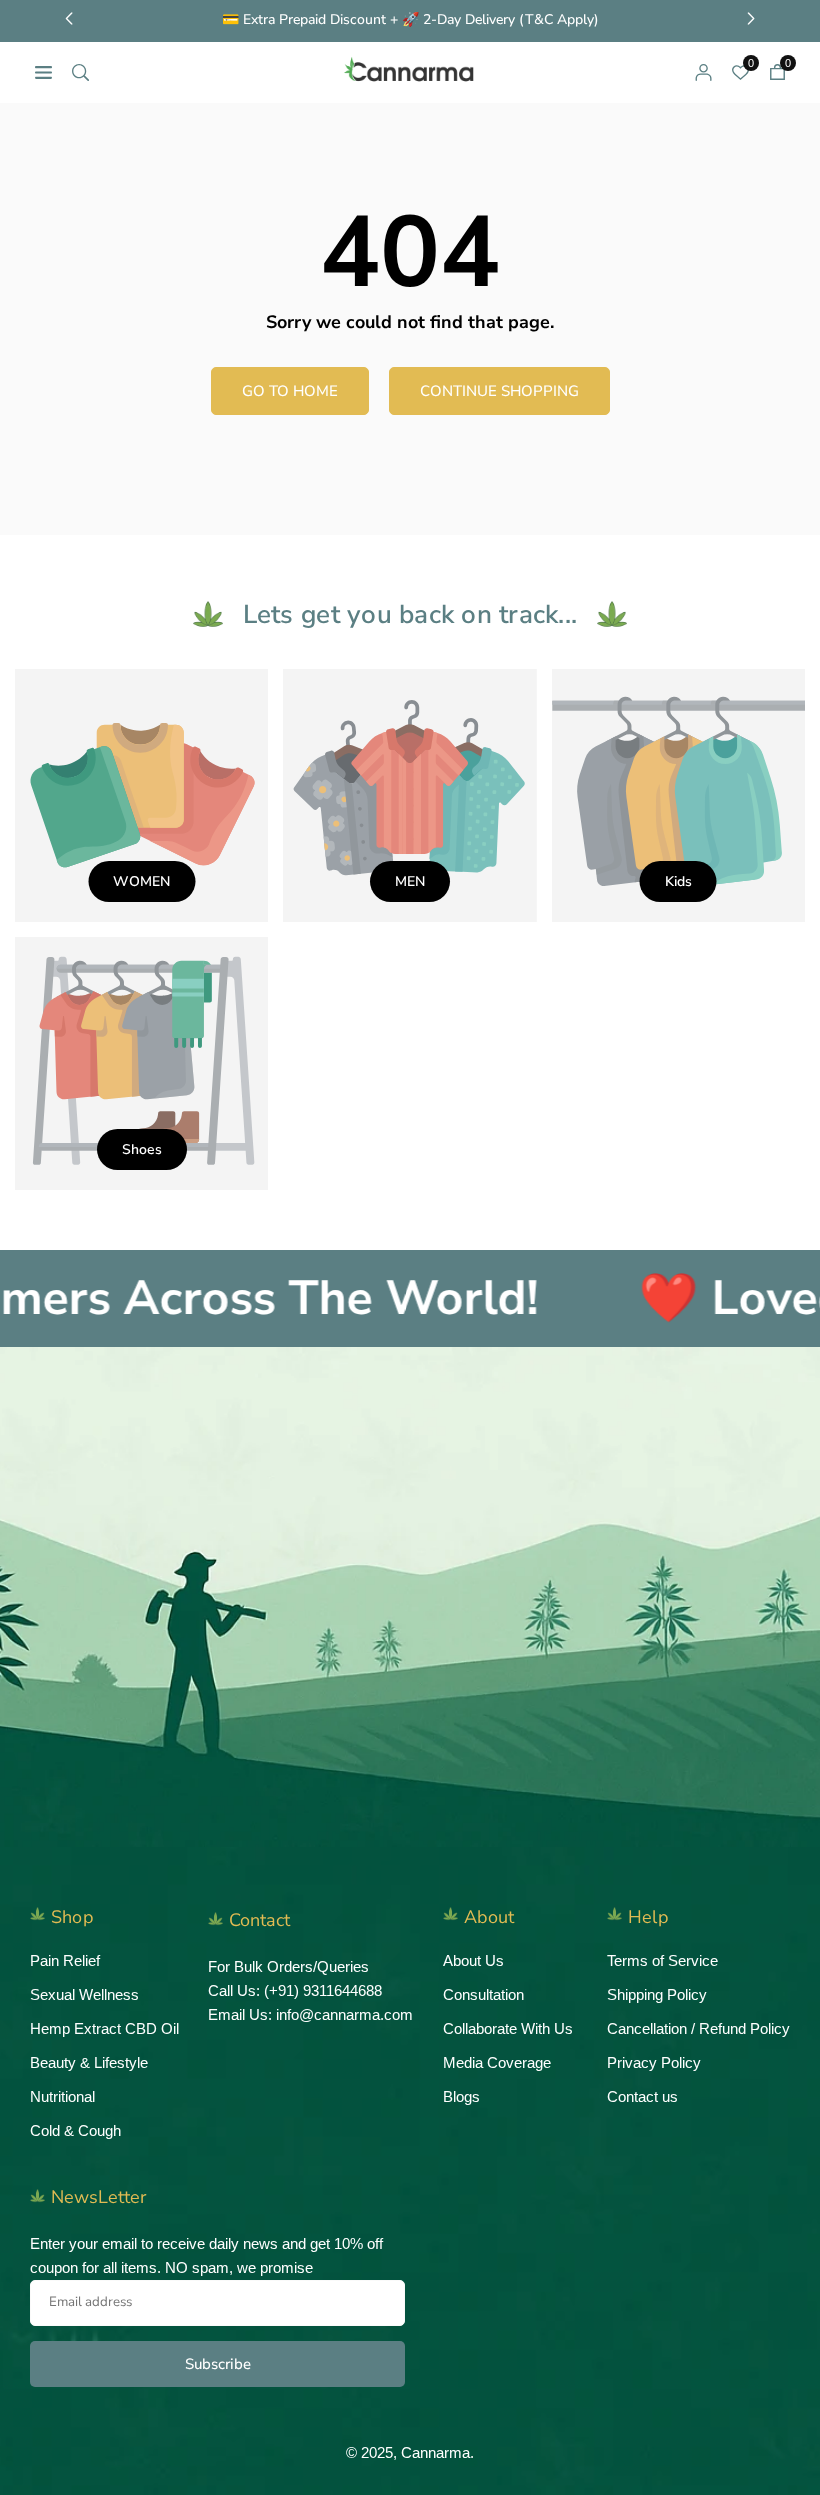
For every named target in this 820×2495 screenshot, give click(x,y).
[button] (777, 72)
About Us (473, 1960)
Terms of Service (662, 1960)
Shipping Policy (657, 1994)
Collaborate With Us (508, 2028)
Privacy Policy (654, 2062)
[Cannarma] (411, 70)
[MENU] (43, 72)
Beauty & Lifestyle (89, 2062)
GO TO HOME (290, 391)
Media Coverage (497, 2062)
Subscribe (218, 2364)
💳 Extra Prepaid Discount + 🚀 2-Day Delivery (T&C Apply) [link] (410, 20)
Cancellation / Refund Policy (698, 2028)
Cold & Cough (75, 2130)
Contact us (642, 2096)
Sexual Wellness (84, 1994)
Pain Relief (65, 1960)
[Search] (80, 72)
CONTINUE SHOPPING (499, 391)
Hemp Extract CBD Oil (104, 2028)
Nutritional (62, 2096)
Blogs (461, 2096)
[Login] (703, 72)
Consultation (483, 1994)
